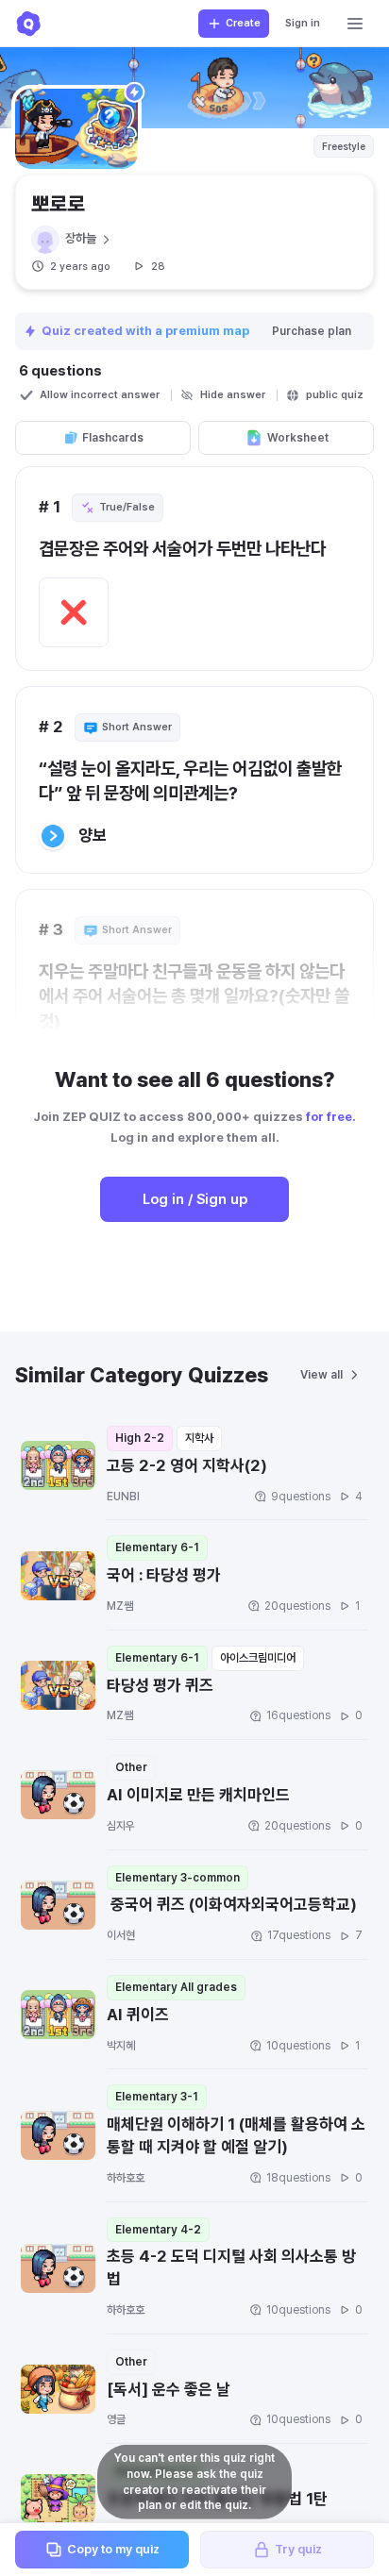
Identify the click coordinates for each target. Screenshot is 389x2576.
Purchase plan (312, 331)
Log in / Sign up (195, 1199)
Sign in (303, 23)
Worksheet (298, 438)
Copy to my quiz (113, 2549)
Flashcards (113, 438)
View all (321, 1375)
